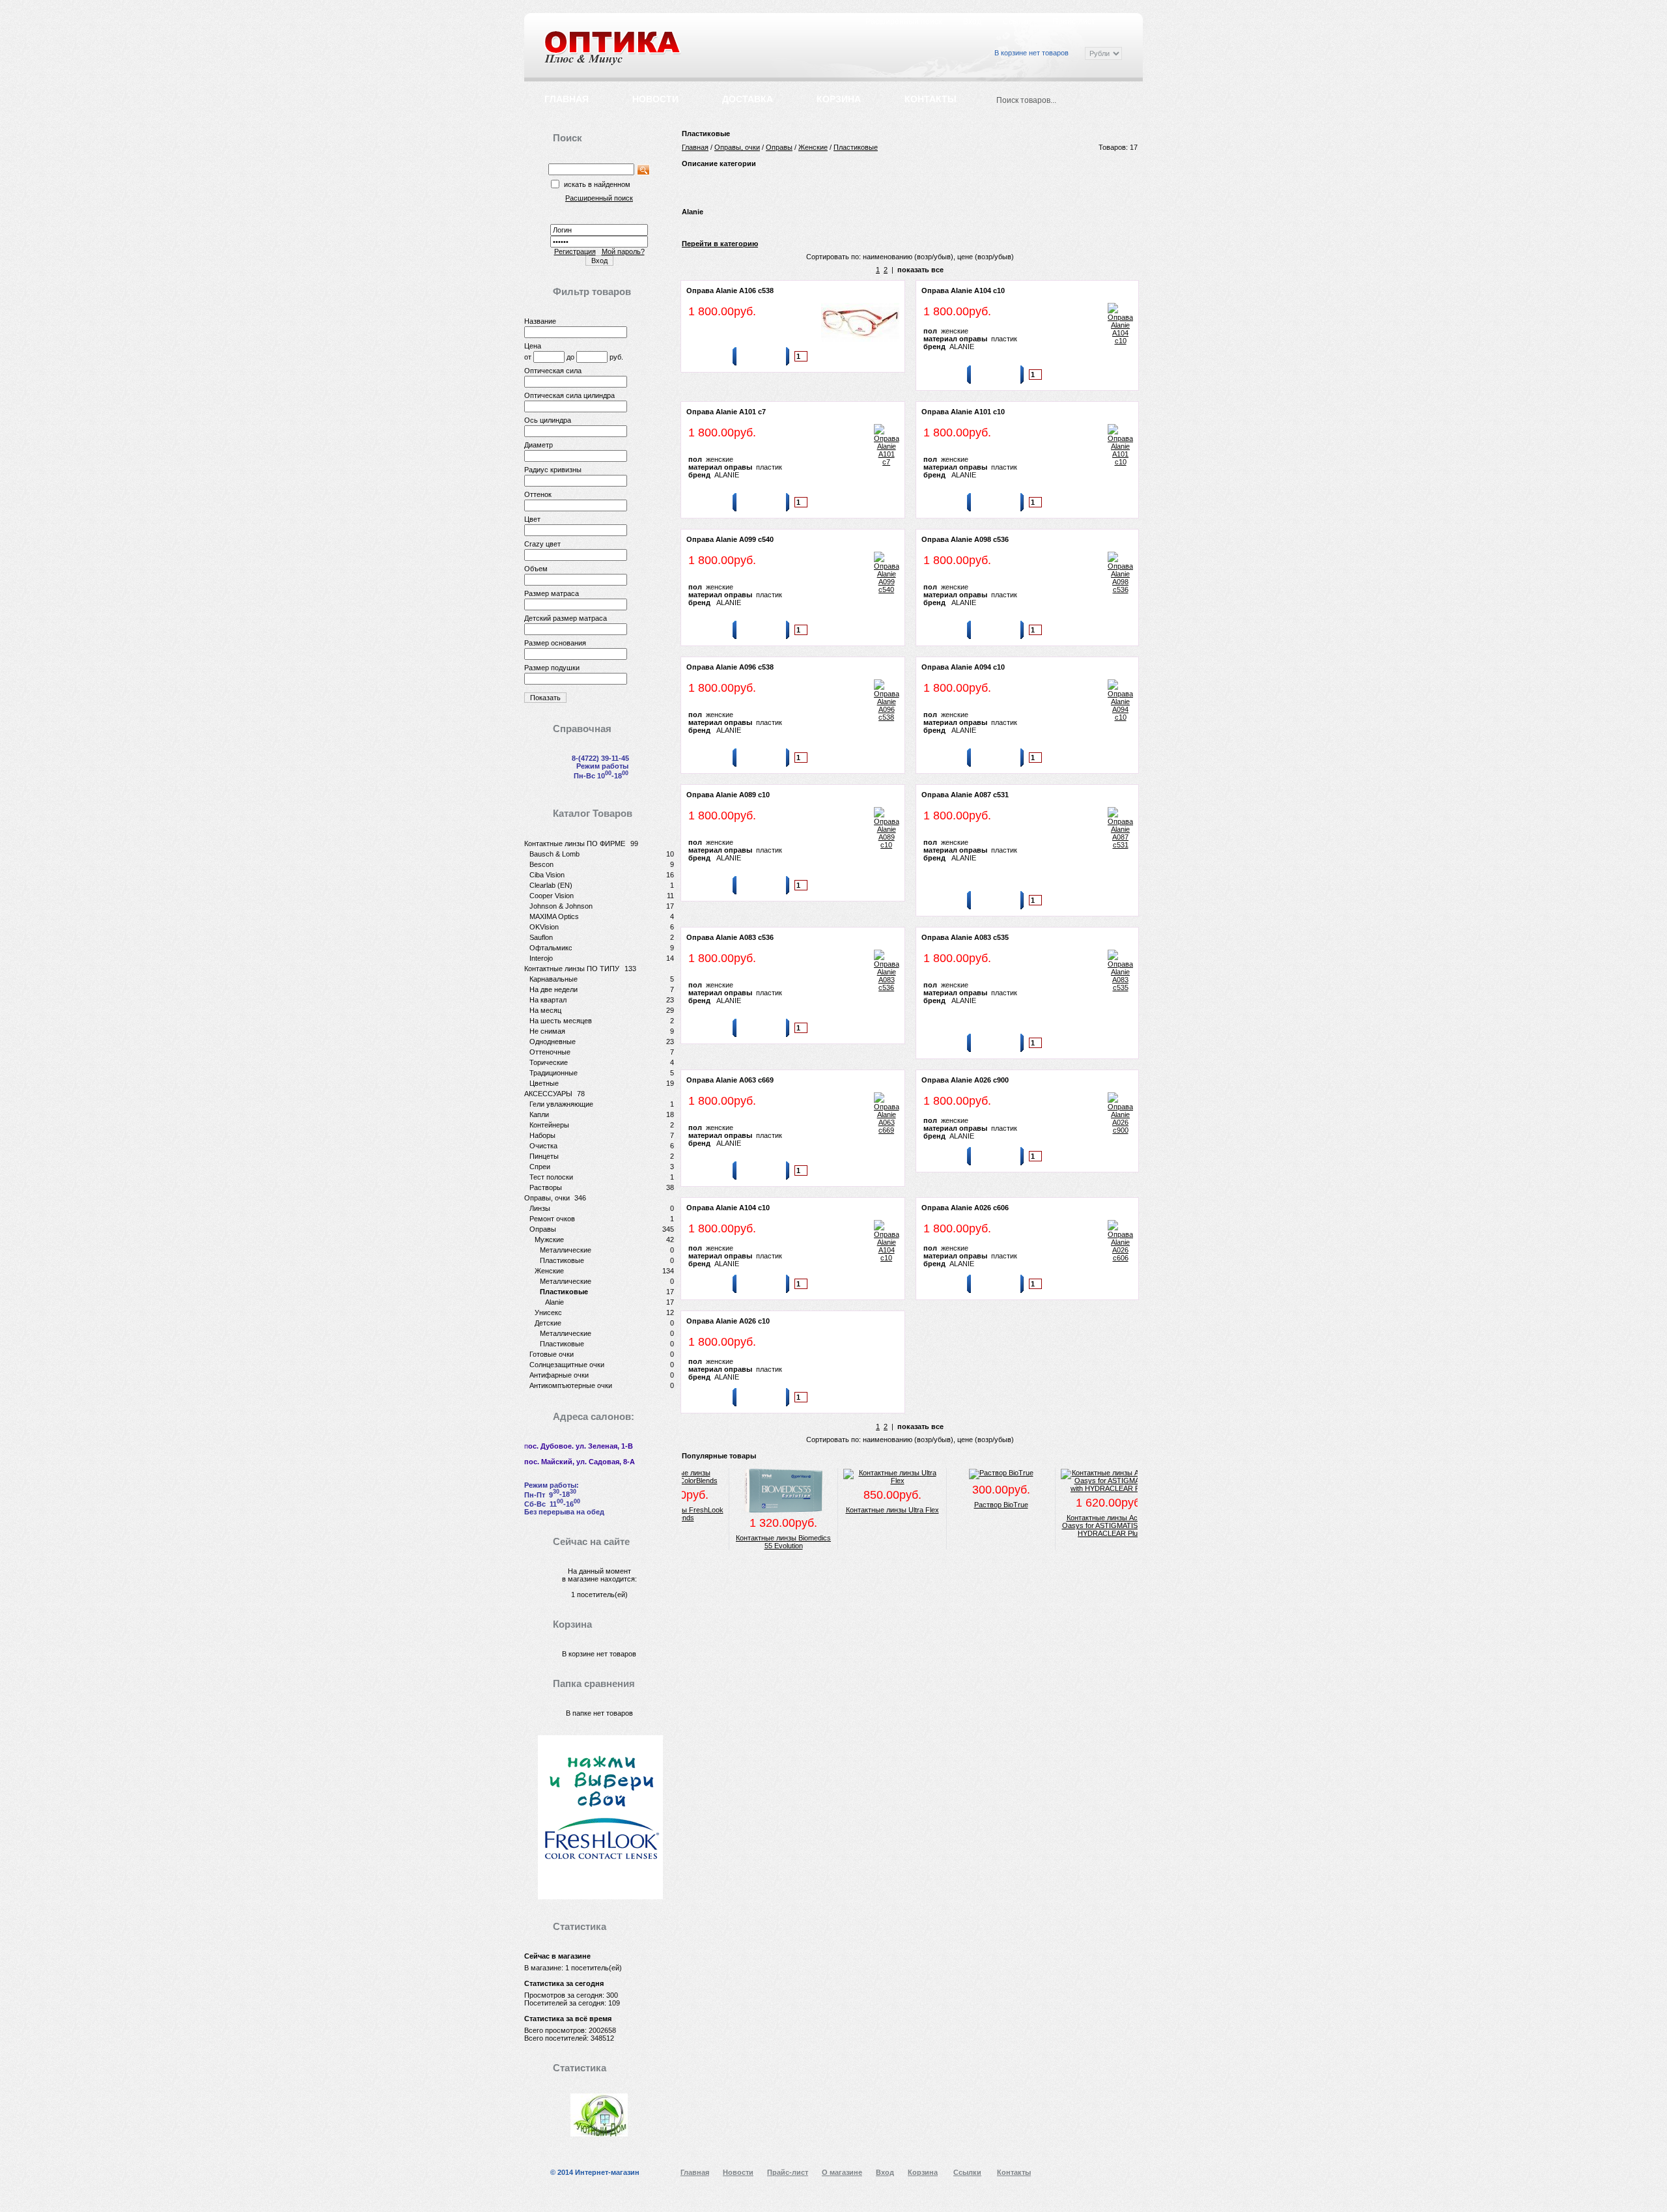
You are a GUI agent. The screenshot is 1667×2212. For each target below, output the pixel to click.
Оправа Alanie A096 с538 (730, 667)
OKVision (544, 927)
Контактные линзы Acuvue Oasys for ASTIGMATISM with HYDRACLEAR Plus (1072, 1525)
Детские (548, 1323)
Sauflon (541, 937)
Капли (539, 1114)
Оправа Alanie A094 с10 (963, 667)
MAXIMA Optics (554, 916)
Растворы (546, 1187)
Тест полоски (551, 1177)
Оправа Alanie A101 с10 (963, 412)
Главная (567, 99)
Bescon (541, 864)
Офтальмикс (551, 948)
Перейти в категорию (720, 244)
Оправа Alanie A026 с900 (965, 1080)
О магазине (842, 2172)
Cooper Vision (552, 896)
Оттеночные (550, 1052)
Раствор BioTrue (963, 1505)
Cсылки (1017, 21)
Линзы (540, 1208)
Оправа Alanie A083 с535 (965, 937)
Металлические (566, 1250)
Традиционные (553, 1073)
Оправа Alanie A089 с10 (728, 795)
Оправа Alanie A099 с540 (730, 539)
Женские (549, 1271)
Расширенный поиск (904, 21)
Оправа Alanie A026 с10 (728, 1321)
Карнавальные (553, 979)
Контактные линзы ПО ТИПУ (572, 969)
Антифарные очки (559, 1375)
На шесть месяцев (561, 1021)
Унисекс (548, 1312)
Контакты (931, 99)
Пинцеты (544, 1156)
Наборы (542, 1135)
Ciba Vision (547, 875)
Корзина (839, 99)
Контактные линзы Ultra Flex (855, 1510)
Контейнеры (549, 1125)
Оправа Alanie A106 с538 (730, 291)
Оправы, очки (547, 1198)
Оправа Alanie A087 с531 (965, 795)
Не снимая (547, 1031)
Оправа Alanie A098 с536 (965, 539)
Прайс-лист (1074, 21)
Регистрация (575, 251)
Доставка (748, 99)
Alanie (554, 1302)
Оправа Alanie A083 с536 (730, 937)
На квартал (548, 1000)
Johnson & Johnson (561, 906)
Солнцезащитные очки (567, 1365)
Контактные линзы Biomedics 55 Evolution (746, 1542)
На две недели (553, 989)
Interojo (541, 958)
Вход (972, 21)
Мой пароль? (623, 251)
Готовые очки (552, 1354)
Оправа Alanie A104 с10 (963, 291)
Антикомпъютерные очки (571, 1385)
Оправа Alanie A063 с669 (730, 1080)
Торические (549, 1062)
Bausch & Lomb (554, 854)
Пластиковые (562, 1260)
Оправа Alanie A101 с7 (726, 412)
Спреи (540, 1167)
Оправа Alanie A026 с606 (965, 1208)
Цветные (544, 1083)
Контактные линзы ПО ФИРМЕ (575, 844)
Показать (545, 698)
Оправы (543, 1229)
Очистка (543, 1146)
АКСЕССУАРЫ (548, 1094)
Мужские (549, 1240)
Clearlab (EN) (551, 885)
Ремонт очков (552, 1219)
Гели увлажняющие (561, 1104)
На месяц (545, 1010)
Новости (655, 99)
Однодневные (553, 1042)
